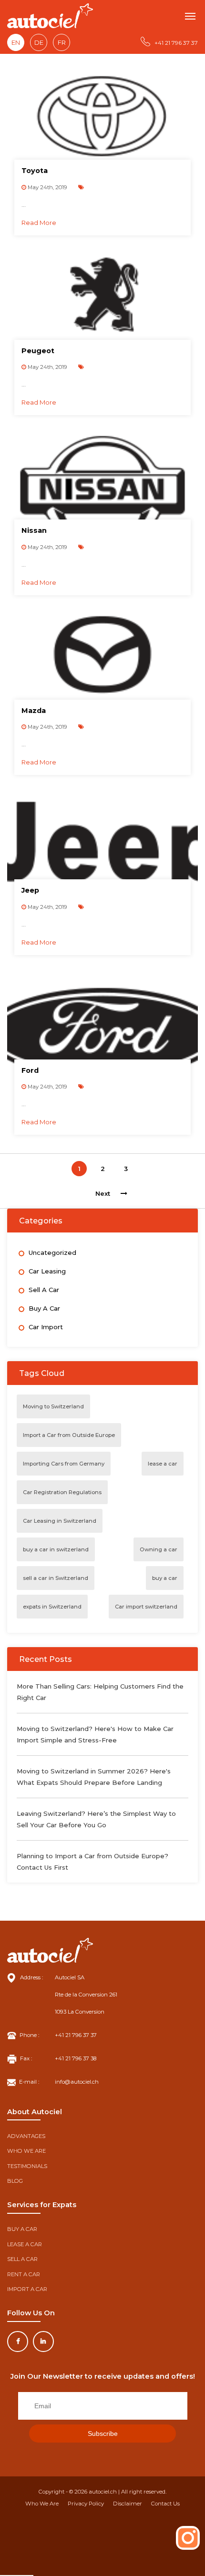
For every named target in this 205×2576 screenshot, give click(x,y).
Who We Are (42, 2504)
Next (103, 1193)
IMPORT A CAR (27, 2289)
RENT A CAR (24, 2274)
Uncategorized (52, 1252)
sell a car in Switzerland (56, 1578)
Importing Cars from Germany (64, 1464)
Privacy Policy (86, 2504)
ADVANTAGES (26, 2136)
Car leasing (47, 1271)
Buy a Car (44, 1308)
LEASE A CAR (25, 2244)
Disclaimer (128, 2504)
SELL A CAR (22, 2259)
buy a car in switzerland (56, 1549)
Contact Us (165, 2504)
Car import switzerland (146, 1607)
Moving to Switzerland (53, 1406)
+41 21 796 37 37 (176, 43)
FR (62, 42)
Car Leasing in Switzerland (60, 1521)
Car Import (46, 1327)
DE (39, 42)
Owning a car (159, 1549)
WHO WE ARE (26, 2151)
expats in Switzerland (52, 1607)
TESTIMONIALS (27, 2166)
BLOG (15, 2181)
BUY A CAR (22, 2229)
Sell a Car (44, 1290)
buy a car (165, 1578)
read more (39, 223)
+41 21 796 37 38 (76, 2058)
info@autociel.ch (77, 2082)
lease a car (163, 1464)
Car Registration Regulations (62, 1492)
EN (16, 42)
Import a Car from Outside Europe (69, 1435)
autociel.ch (103, 2492)
